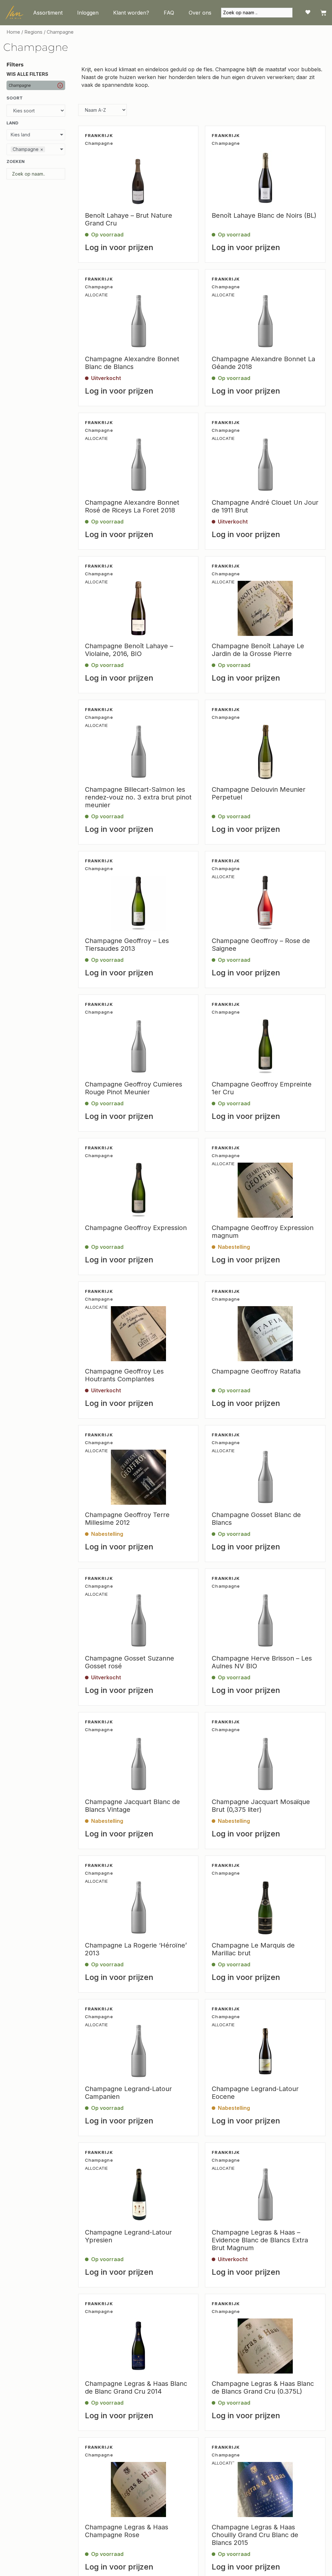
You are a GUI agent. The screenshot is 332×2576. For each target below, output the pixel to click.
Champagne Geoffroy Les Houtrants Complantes (124, 1375)
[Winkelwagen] (323, 13)
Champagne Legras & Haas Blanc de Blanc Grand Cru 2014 (136, 2387)
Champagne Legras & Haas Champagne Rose (127, 2531)
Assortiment (48, 13)
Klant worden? (131, 13)
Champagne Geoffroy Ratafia (256, 1371)
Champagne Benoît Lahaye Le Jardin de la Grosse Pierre (258, 650)
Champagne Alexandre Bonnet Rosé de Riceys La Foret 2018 (132, 506)
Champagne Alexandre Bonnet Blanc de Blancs (132, 363)
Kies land (20, 135)
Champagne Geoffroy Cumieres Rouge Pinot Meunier (134, 1088)
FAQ (169, 13)
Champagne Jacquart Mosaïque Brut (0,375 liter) (261, 1806)
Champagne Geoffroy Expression (136, 1228)
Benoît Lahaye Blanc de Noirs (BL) (264, 215)
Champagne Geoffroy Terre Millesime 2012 (127, 1519)
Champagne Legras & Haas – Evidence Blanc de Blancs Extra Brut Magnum (260, 2240)
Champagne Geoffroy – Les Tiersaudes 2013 (127, 945)
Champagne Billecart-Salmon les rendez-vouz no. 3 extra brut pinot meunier (138, 797)
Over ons (200, 13)
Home (13, 32)
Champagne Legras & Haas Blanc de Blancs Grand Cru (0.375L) (263, 2387)
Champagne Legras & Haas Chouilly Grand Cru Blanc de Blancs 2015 (255, 2535)
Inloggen (88, 13)
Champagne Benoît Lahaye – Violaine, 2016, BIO (129, 650)
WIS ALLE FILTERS (27, 74)
